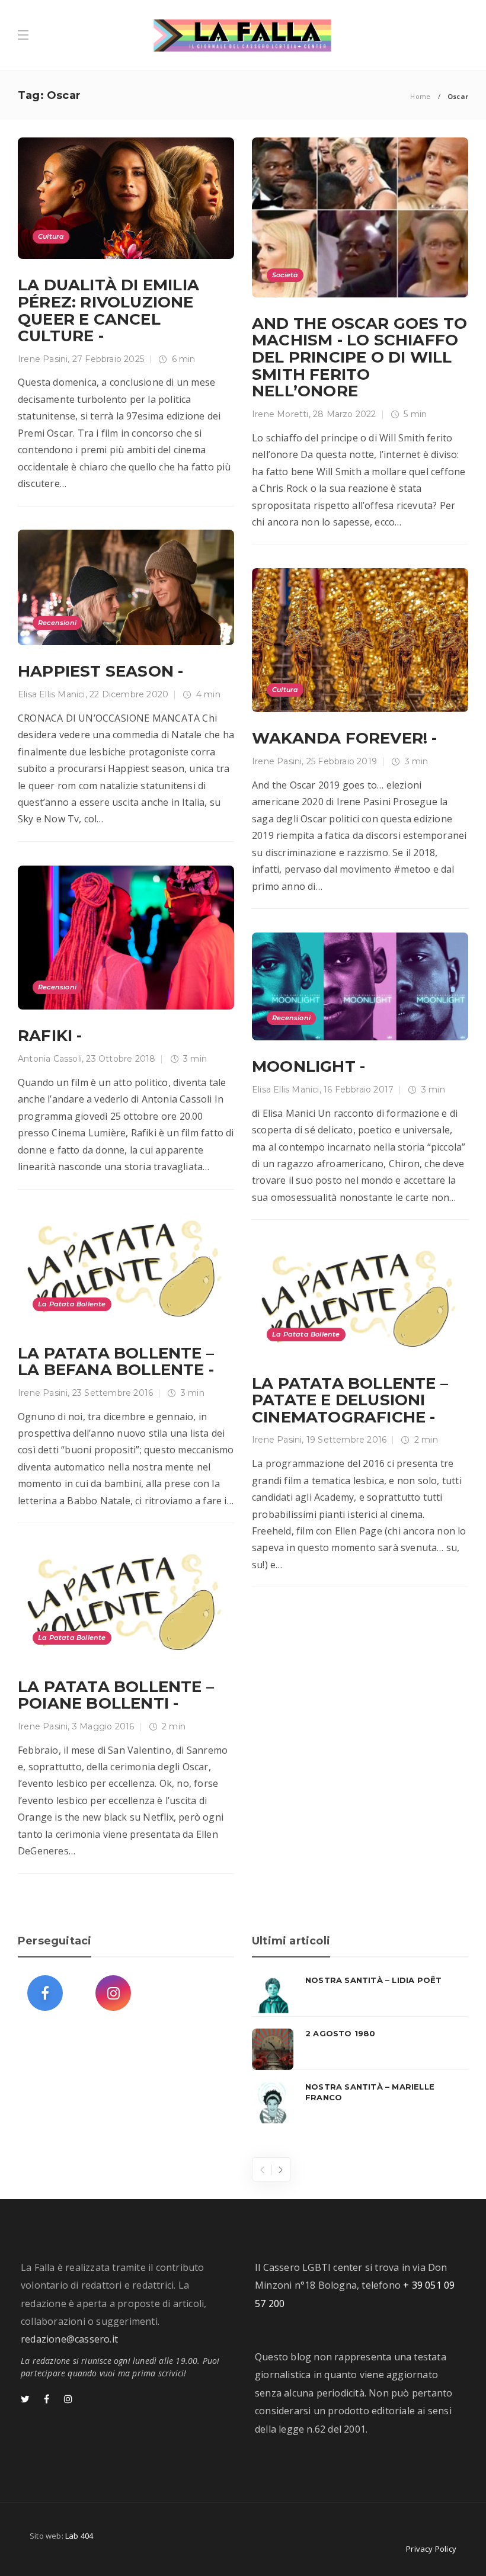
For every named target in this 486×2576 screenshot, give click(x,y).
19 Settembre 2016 (346, 1440)
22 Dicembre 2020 (129, 694)
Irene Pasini (43, 359)
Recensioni (57, 623)
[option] (360, 2049)
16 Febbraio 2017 (359, 1090)
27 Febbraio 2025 (108, 359)
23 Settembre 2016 (113, 1393)
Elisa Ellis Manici (52, 694)
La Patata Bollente (72, 1304)
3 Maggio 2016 (103, 1726)
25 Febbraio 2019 (342, 761)
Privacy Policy (431, 2549)
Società (285, 275)
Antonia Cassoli (50, 1059)
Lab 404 (79, 2536)
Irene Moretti (280, 414)
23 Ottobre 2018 (121, 1059)
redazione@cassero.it (69, 2339)
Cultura (51, 236)
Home (420, 96)
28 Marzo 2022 (345, 414)
